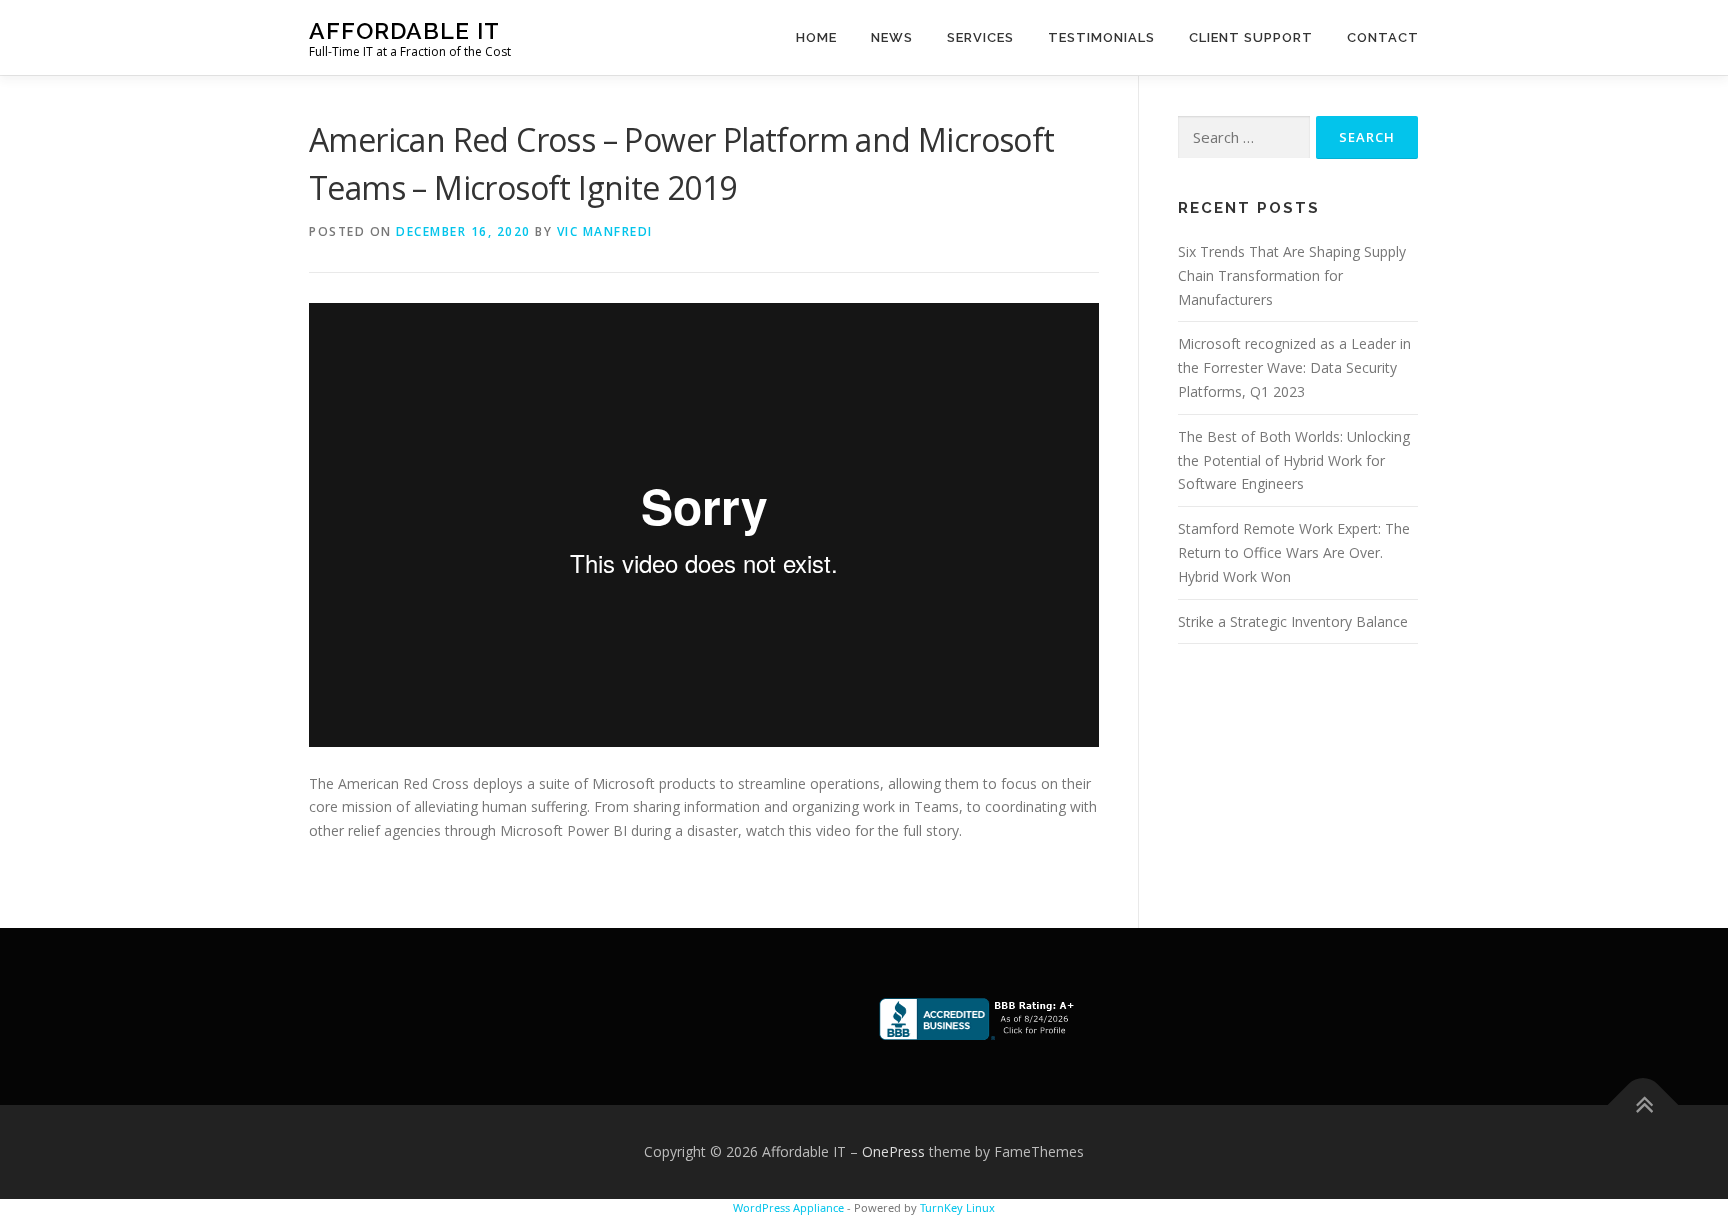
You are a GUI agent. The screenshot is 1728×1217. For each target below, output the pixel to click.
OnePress (893, 1151)
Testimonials (1101, 37)
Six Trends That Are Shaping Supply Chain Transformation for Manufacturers (1292, 275)
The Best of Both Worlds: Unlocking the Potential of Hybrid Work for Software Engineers (1294, 460)
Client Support (1251, 37)
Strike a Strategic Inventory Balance (1293, 621)
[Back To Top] (1643, 1105)
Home (816, 37)
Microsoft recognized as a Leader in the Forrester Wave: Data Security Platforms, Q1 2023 (1294, 367)
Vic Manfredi (605, 231)
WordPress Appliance (788, 1207)
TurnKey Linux (957, 1207)
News (892, 37)
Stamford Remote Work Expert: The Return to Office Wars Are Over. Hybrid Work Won (1294, 552)
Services (980, 37)
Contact (1383, 37)
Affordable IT (404, 30)
